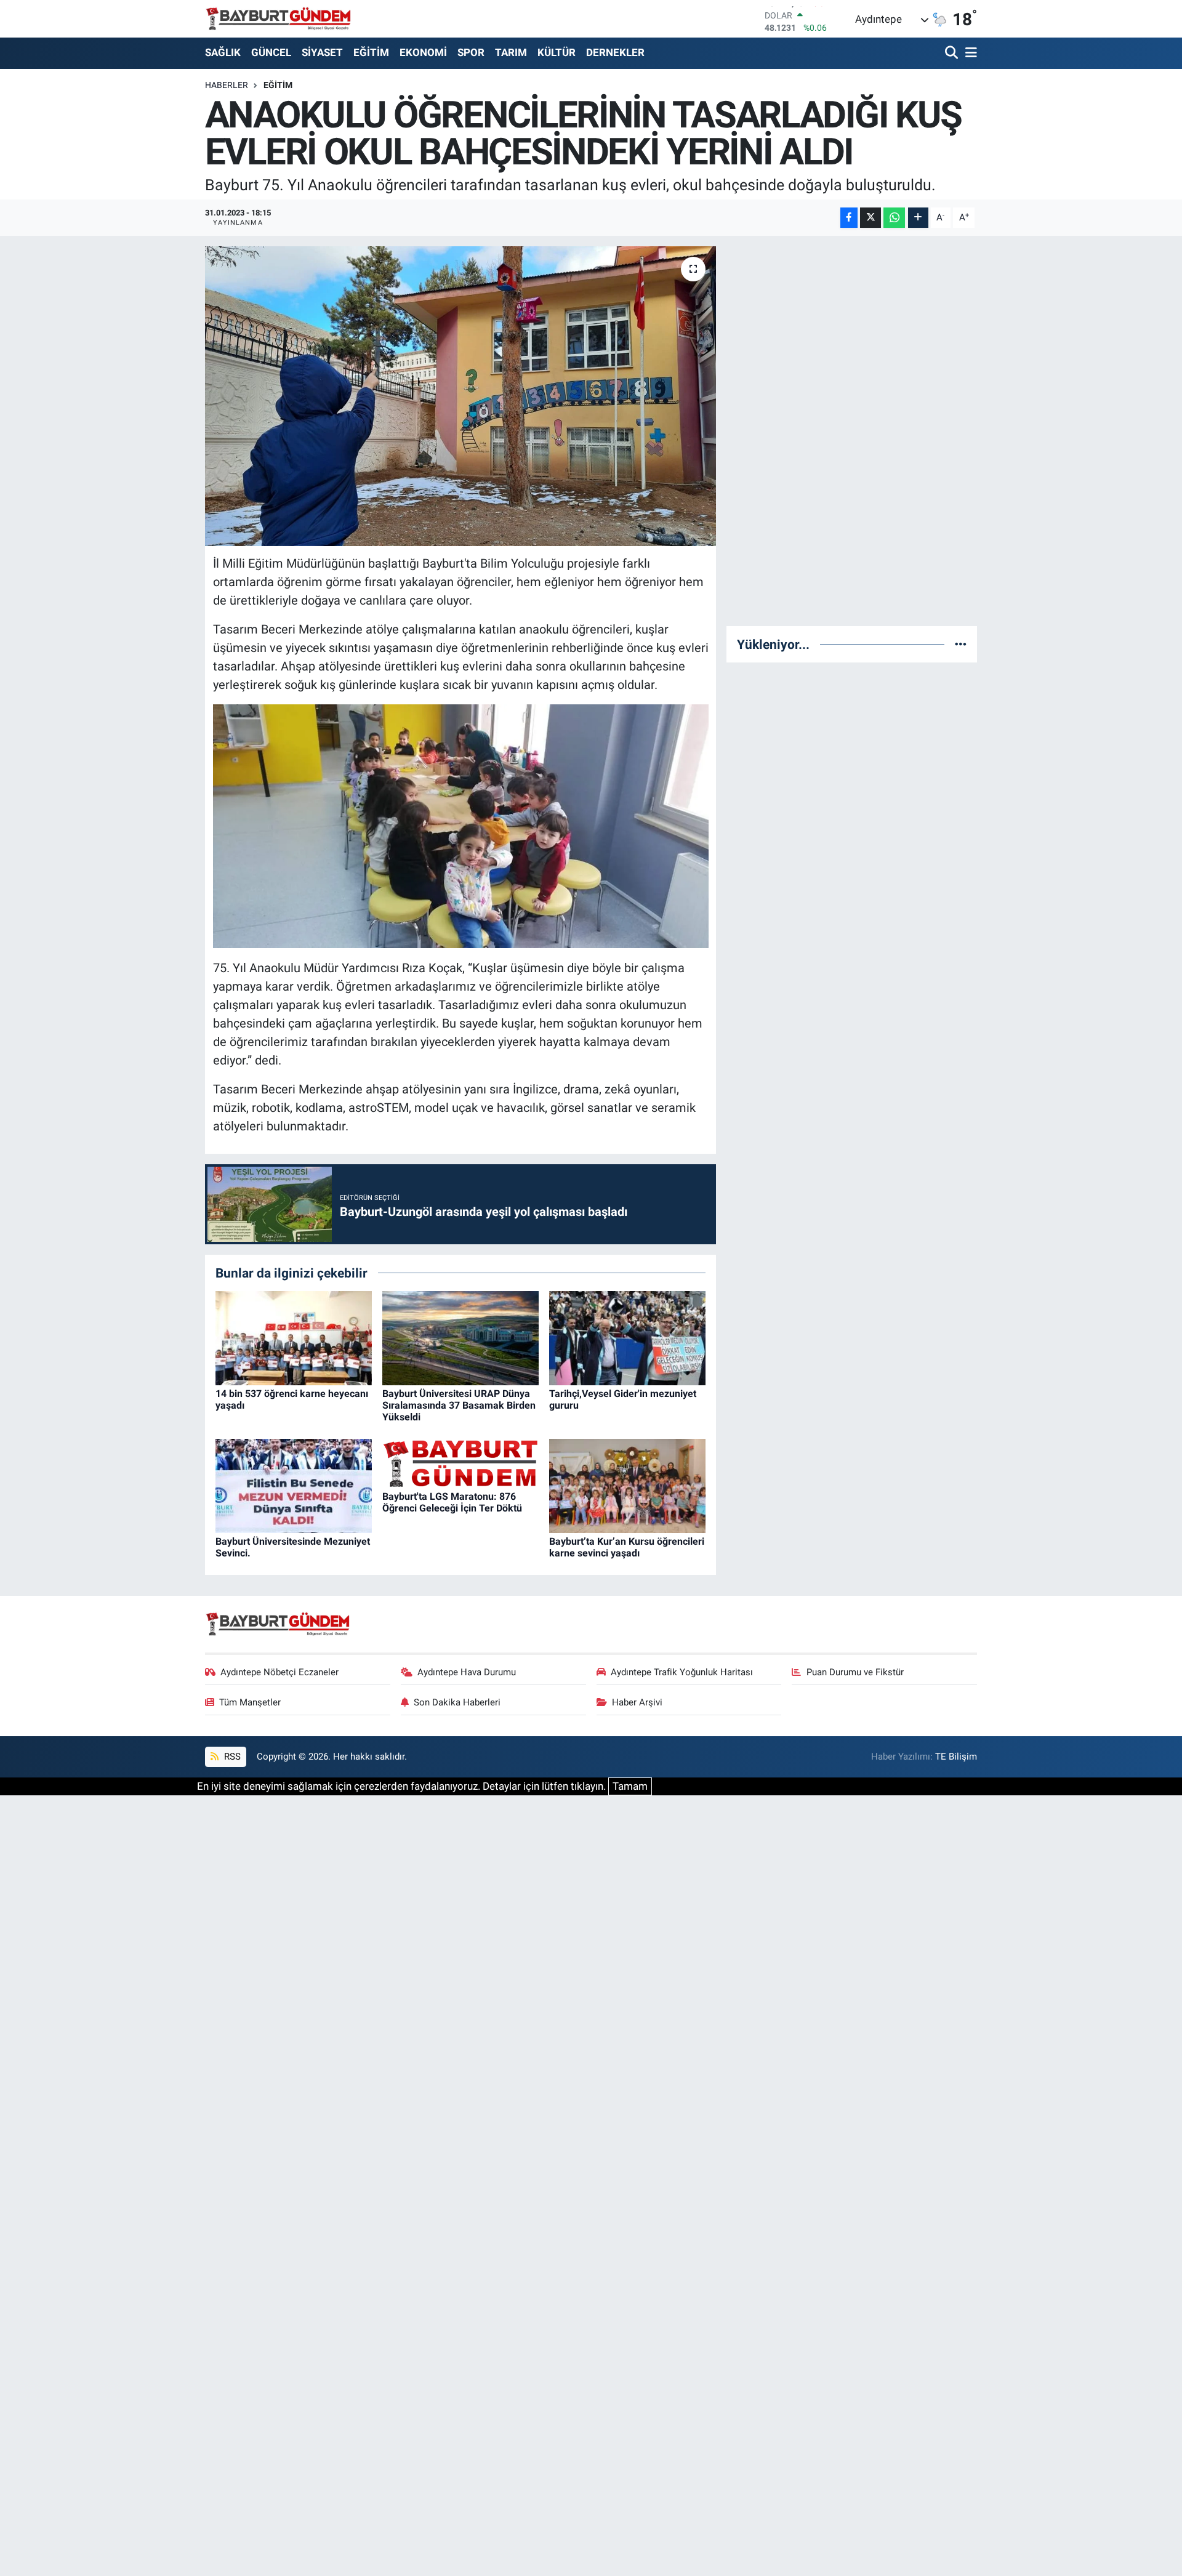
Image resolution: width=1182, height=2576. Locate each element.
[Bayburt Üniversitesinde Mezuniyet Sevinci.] (294, 1485)
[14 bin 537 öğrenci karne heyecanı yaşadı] (294, 1337)
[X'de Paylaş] (870, 218)
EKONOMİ (423, 52)
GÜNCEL (271, 52)
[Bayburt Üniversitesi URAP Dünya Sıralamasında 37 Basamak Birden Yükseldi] (460, 1337)
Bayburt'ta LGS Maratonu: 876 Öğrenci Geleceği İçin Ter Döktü (452, 1502)
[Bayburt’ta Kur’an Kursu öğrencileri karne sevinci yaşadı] (627, 1485)
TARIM (511, 52)
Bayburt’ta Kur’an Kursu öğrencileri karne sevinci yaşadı (627, 1547)
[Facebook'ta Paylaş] (849, 218)
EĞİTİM (371, 52)
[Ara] (953, 53)
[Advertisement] (852, 431)
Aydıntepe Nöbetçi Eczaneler (279, 1672)
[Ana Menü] (969, 53)
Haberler (227, 85)
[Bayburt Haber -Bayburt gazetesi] (279, 18)
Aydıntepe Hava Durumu (467, 1672)
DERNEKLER (615, 52)
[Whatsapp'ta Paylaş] (894, 218)
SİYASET (322, 52)
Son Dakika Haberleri (457, 1702)
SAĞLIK (223, 52)
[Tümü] (961, 644)
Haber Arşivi (637, 1702)
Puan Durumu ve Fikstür (855, 1672)
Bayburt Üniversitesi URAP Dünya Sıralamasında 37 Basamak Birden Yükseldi (459, 1405)
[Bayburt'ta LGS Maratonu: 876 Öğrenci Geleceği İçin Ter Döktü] (460, 1462)
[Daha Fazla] (918, 218)
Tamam (630, 1786)
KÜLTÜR (557, 52)
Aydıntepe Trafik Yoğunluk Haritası (682, 1672)
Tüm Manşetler (250, 1702)
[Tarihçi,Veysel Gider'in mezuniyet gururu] (627, 1337)
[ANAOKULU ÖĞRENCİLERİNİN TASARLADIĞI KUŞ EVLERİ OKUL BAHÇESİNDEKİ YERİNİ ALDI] (461, 396)
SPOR (471, 52)
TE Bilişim (956, 1757)
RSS (231, 1757)
